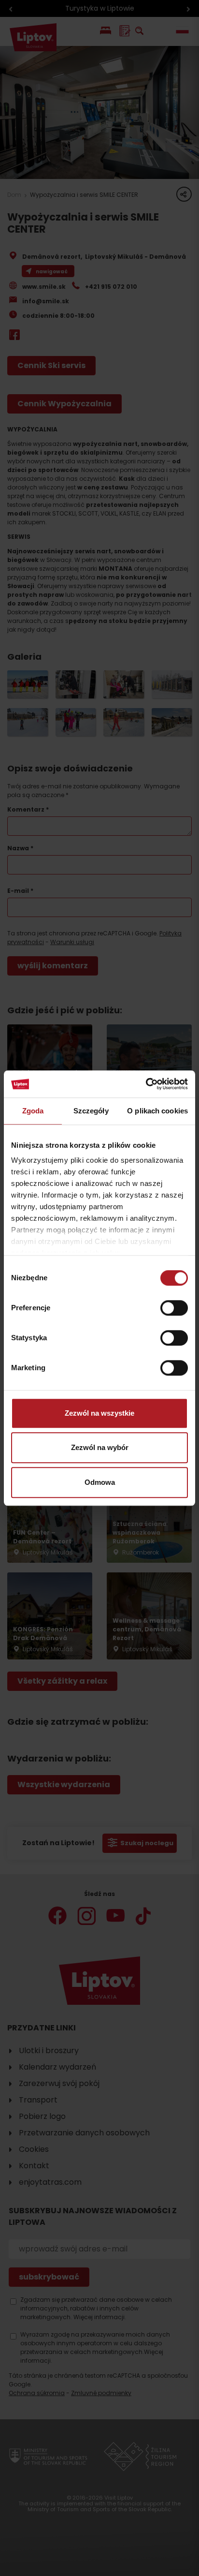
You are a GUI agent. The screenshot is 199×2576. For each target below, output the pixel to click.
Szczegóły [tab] (91, 1111)
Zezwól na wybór (100, 1447)
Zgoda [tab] (33, 1111)
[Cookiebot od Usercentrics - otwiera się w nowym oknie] (146, 1084)
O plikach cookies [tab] (157, 1111)
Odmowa (100, 1482)
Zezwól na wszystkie (99, 1413)
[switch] (174, 1308)
